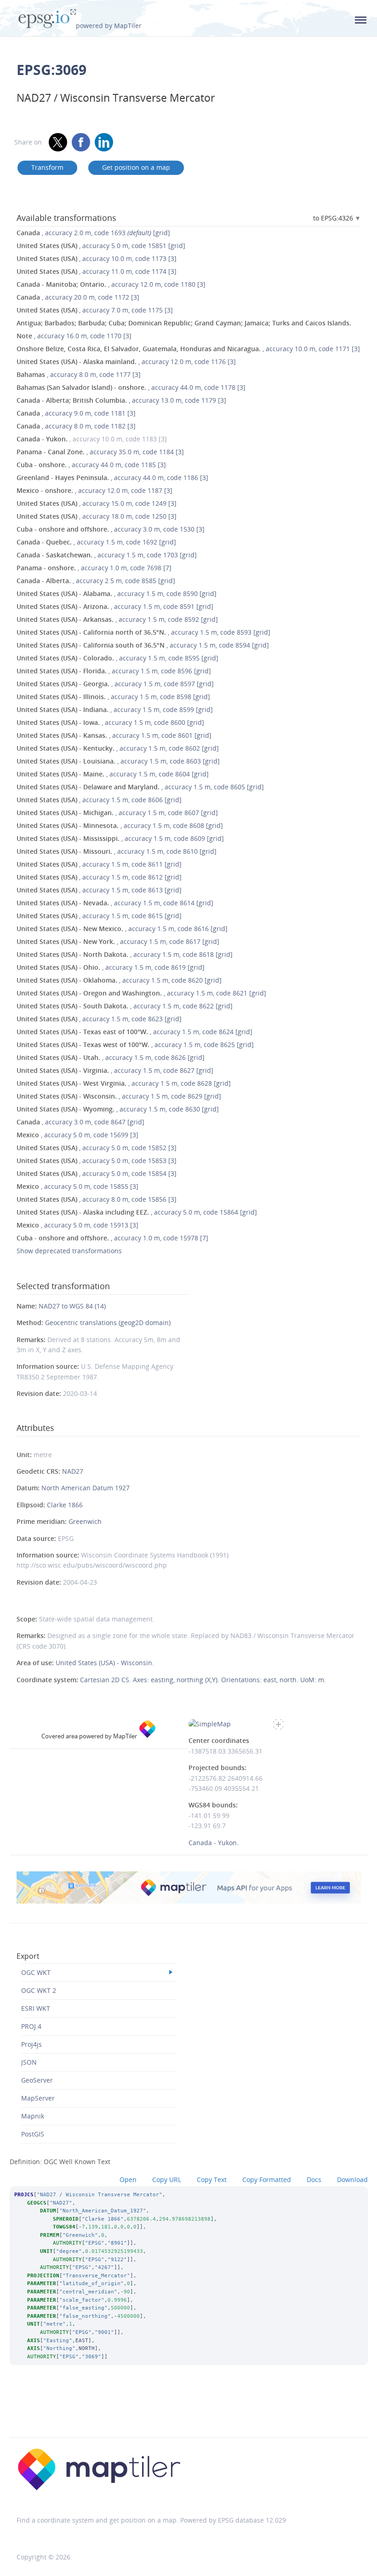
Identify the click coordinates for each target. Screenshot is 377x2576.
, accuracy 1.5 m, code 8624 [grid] (134, 1032)
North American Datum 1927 (86, 1488)
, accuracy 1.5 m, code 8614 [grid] (115, 903)
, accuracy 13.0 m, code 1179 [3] (121, 400)
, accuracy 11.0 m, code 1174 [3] (97, 271)
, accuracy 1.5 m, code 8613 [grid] (99, 890)
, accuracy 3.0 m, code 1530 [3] (111, 529)
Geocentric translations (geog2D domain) (108, 1323)
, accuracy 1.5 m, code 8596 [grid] (114, 671)
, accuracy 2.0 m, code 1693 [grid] (93, 233)
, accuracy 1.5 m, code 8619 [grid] (111, 967)
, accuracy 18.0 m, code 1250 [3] (97, 516)
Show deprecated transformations (69, 1251)
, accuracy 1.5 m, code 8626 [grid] (111, 1057)
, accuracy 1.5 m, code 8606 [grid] (99, 800)
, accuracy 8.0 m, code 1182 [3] (76, 426)
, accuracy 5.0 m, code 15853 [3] (97, 1161)
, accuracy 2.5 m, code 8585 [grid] (96, 581)
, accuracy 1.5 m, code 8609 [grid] (120, 838)
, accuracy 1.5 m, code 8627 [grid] (115, 1070)
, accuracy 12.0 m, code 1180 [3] (111, 284)
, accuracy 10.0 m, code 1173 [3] (97, 258)
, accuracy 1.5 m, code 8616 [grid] (122, 929)
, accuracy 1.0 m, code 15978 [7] (112, 1238)
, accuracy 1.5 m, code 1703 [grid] (107, 555)
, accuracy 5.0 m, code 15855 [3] (77, 1186)
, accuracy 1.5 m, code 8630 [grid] (118, 1109)
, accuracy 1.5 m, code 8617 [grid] (118, 941)
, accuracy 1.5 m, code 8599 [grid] (115, 709)
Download (352, 2179)
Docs (314, 2179)
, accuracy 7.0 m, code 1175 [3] (95, 310)
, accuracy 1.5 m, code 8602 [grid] (118, 748)
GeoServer (37, 2080)
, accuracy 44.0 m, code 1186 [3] (112, 478)
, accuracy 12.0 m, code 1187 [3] (94, 490)
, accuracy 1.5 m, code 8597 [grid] (115, 684)
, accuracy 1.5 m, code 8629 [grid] (119, 1096)
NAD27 (73, 1471)
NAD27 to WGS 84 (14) (72, 1306)
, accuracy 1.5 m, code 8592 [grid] (117, 619)
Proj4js (31, 2044)
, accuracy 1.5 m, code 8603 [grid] (118, 761)
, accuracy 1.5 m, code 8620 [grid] (119, 980)
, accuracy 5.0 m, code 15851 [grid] (101, 246)
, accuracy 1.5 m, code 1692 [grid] (96, 542)
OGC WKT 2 (39, 1990)
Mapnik (33, 2116)
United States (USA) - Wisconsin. (105, 1663)
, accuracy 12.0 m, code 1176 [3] (126, 362)
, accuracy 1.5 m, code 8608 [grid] (120, 825)
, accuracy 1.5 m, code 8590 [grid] (117, 593)
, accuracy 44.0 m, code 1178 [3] (131, 387)
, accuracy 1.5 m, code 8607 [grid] (117, 813)
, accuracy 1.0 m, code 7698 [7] (94, 568)
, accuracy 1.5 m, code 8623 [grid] (99, 1019)
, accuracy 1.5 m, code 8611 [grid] (99, 864)
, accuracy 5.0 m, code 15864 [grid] (137, 1212)
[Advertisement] (188, 2414)
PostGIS (33, 2134)
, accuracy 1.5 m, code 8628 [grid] (124, 1083)
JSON (29, 2062)
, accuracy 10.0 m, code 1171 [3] (188, 349)
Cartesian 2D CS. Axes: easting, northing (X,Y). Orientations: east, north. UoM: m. (203, 1680)
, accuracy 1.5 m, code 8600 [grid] (110, 722)
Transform (47, 167)
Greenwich (85, 1521)
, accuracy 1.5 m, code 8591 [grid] (115, 606)
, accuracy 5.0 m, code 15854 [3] (97, 1173)
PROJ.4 (31, 2026)
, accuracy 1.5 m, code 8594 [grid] (143, 645)
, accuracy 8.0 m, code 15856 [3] (97, 1199)
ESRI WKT (36, 2008)
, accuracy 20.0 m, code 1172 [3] (78, 297)
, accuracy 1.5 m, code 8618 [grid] (125, 954)
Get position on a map (136, 167)
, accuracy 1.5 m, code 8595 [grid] (117, 658)
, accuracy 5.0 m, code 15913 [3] (77, 1225)
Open (128, 2179)
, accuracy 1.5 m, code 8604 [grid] (113, 774)
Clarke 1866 (65, 1505)
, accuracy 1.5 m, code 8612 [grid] (99, 877)
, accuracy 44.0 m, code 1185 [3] (91, 465)
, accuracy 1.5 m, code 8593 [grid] (143, 632)
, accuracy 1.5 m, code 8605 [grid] (140, 787)
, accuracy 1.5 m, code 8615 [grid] (99, 916)
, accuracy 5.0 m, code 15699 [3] (77, 1135)
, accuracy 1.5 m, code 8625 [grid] (135, 1045)
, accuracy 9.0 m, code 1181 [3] (76, 413)
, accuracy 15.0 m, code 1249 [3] (97, 503)
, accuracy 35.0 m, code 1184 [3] (100, 452)
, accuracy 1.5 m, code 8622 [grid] (125, 1006)
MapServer (38, 2098)
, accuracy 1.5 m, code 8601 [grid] (114, 735)
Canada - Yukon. (214, 1843)
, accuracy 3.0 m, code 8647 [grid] (80, 1122)
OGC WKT (36, 1972)
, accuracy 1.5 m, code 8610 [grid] (117, 851)
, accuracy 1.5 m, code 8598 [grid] (113, 697)
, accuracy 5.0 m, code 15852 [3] (97, 1148)
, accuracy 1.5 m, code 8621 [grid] (141, 993)
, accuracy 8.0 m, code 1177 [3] (79, 374)
